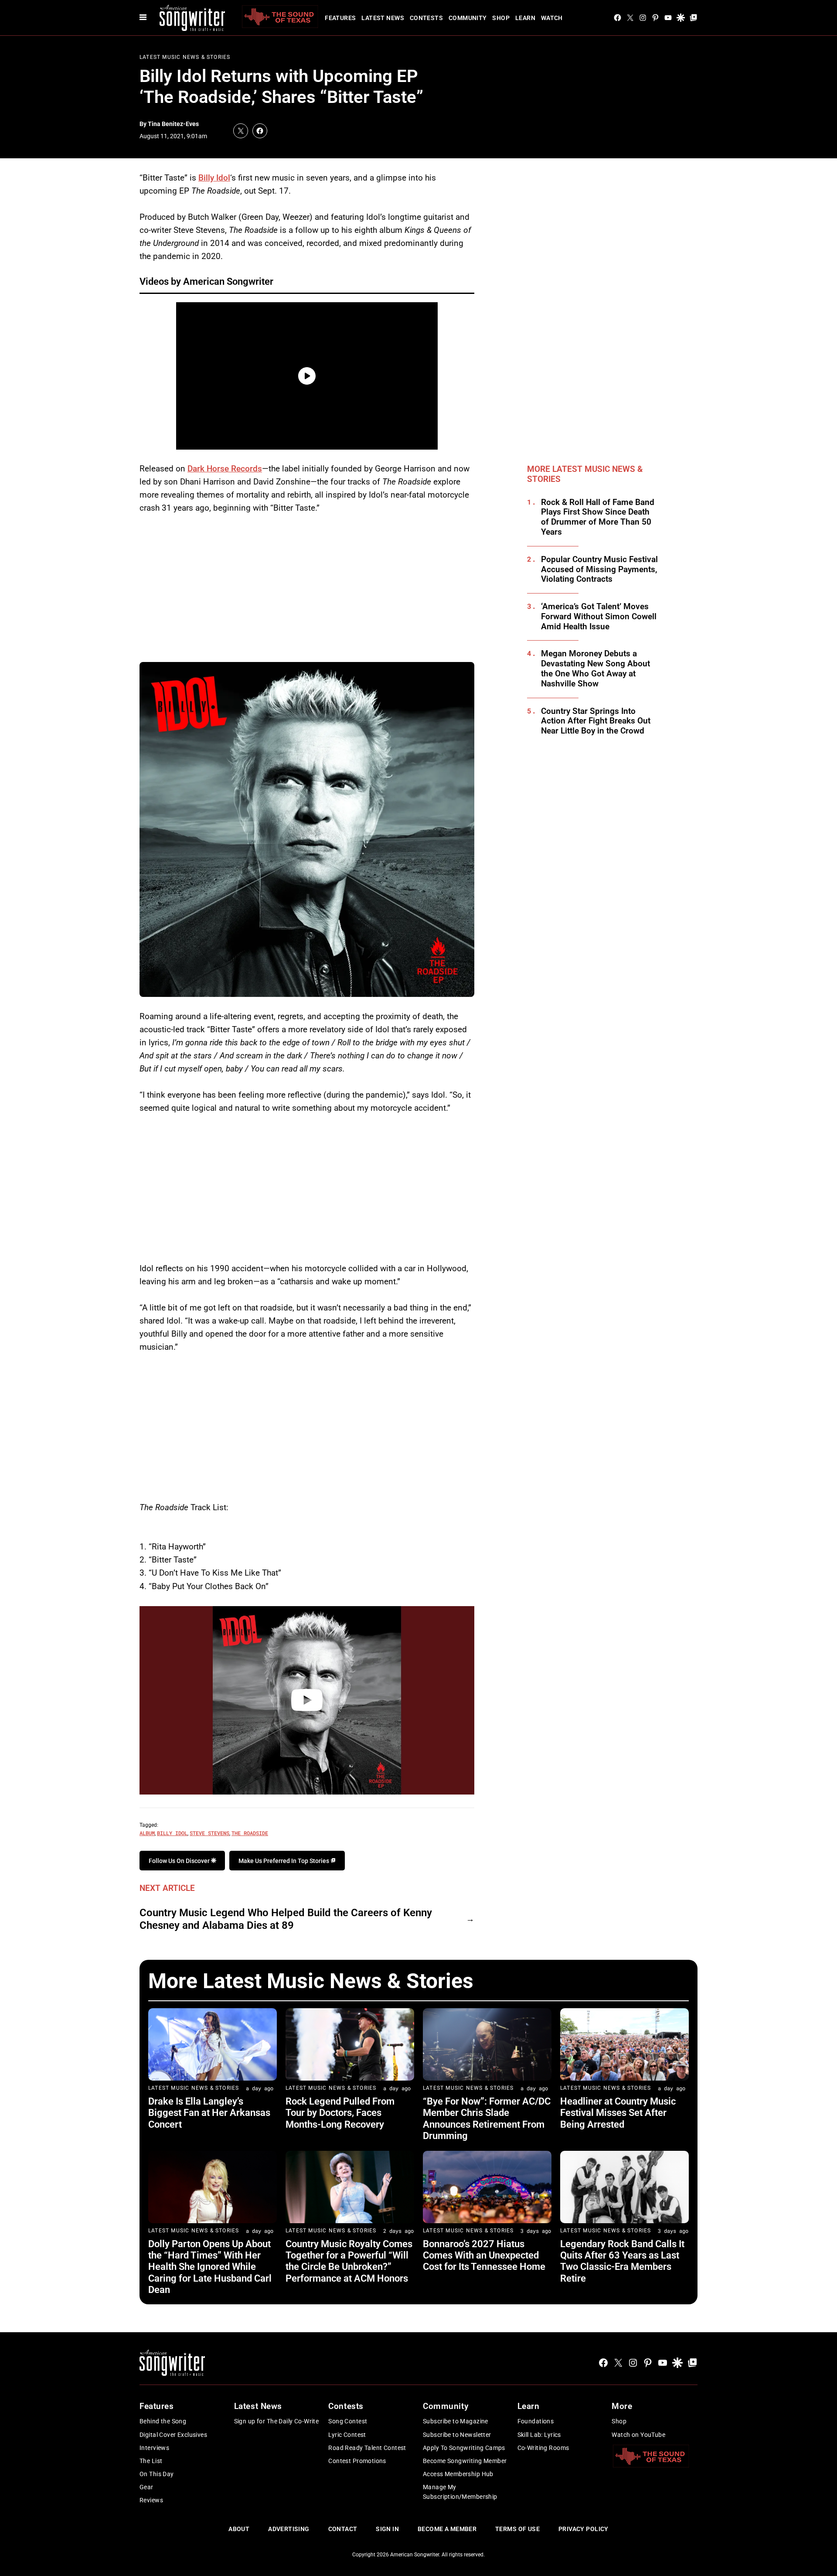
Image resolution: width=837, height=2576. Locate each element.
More (622, 2406)
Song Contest (348, 2421)
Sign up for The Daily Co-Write (277, 2421)
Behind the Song (163, 2421)
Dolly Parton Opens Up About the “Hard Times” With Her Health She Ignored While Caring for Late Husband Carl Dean (210, 2267)
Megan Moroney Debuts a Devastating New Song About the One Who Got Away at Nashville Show (595, 669)
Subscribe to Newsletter (457, 2435)
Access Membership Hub (458, 2474)
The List (151, 2461)
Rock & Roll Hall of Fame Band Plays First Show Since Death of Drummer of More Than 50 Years (598, 517)
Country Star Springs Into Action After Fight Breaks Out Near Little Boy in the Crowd (596, 721)
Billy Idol (214, 178)
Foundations (536, 2421)
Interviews (154, 2448)
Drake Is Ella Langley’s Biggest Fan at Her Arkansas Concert (209, 2113)
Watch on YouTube (638, 2435)
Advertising (289, 2529)
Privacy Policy (584, 2529)
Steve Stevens (209, 1833)
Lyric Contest (347, 2435)
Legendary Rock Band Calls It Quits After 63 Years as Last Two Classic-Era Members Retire (622, 2261)
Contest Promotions (357, 2461)
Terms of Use (517, 2529)
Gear (146, 2487)
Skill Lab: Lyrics (539, 2435)
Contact (343, 2529)
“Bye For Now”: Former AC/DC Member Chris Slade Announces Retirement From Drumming (487, 2119)
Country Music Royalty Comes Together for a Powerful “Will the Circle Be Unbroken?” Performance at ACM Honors (349, 2261)
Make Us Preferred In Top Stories (284, 1861)
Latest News (383, 18)
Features (340, 18)
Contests (426, 18)
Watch (552, 18)
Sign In (387, 2529)
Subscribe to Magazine (456, 2421)
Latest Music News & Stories (185, 57)
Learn (525, 18)
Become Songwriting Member (465, 2461)
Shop (501, 18)
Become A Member (447, 2529)
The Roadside (250, 1833)
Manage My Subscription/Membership (460, 2492)
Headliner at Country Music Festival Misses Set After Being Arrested (618, 2113)
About (239, 2529)
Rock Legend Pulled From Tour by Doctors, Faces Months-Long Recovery (340, 2113)
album (147, 1833)
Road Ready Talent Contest (367, 2448)
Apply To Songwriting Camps (464, 2448)
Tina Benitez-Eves (173, 124)
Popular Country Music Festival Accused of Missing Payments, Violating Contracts (599, 570)
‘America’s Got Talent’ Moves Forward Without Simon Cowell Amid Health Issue (599, 617)
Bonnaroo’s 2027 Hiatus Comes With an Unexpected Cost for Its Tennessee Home (484, 2255)
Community (468, 18)
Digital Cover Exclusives (173, 2435)
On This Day (157, 2474)
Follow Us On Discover (180, 1861)
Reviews (151, 2500)
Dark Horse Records (225, 469)
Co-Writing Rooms (543, 2448)
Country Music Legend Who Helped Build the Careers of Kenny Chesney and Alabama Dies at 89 (286, 1919)
